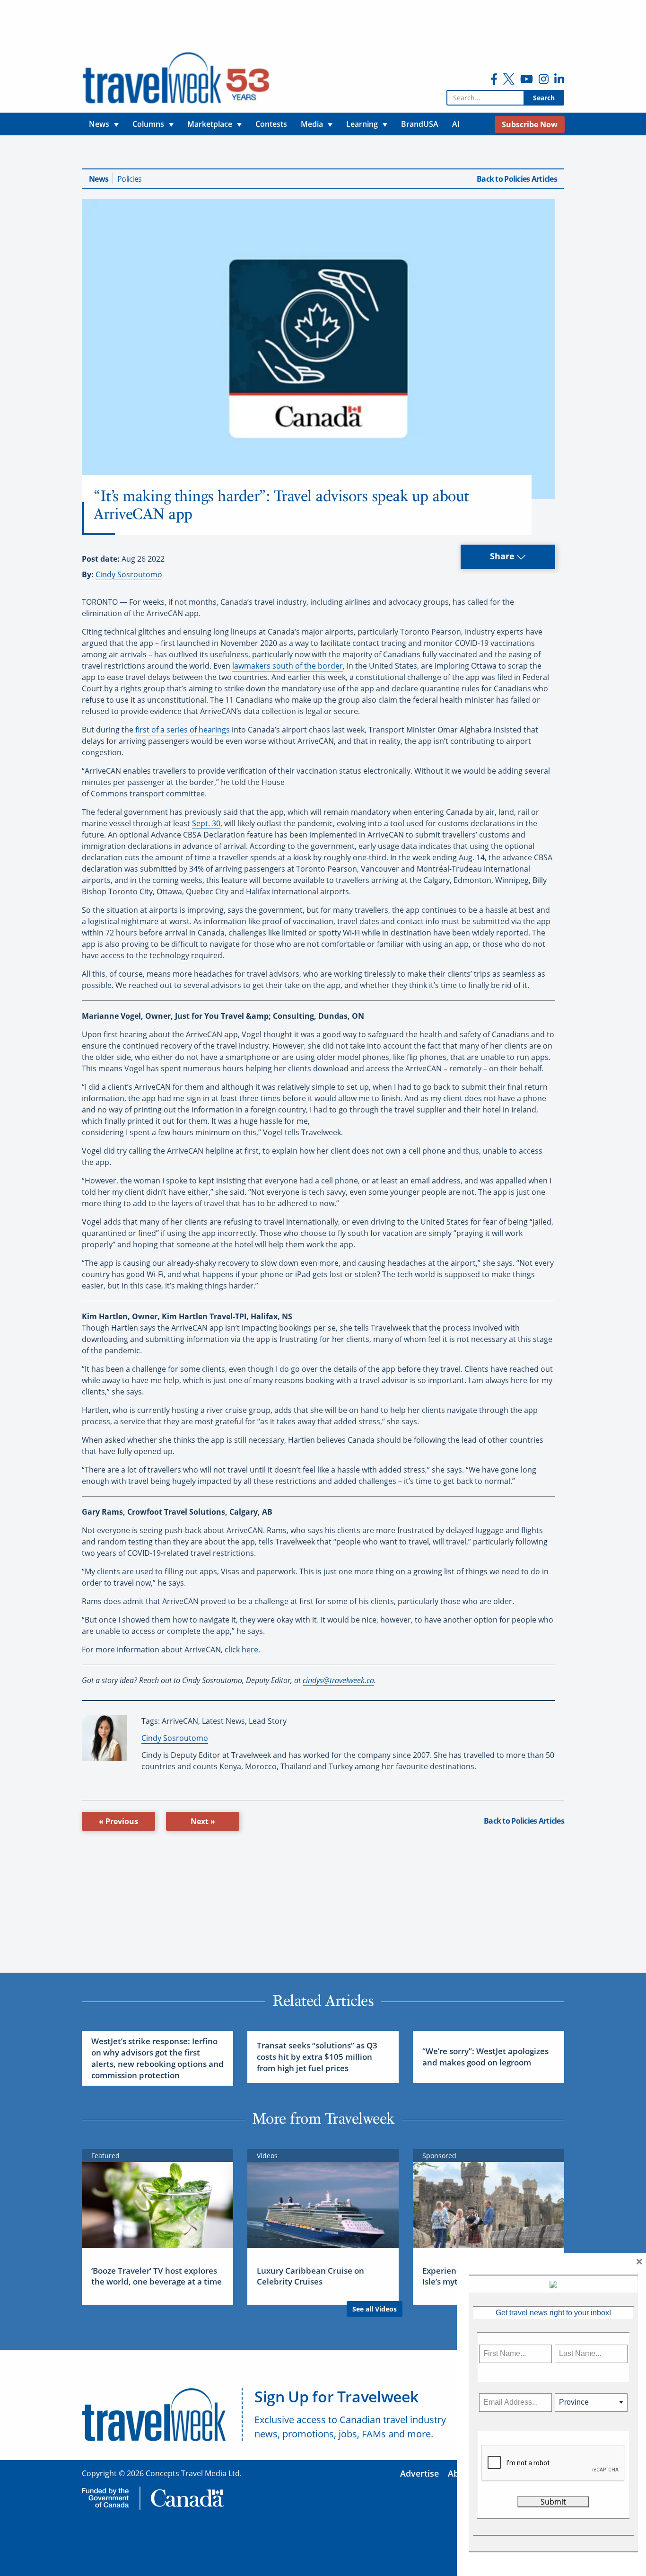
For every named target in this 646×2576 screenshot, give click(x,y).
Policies (129, 179)
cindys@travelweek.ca (338, 1680)
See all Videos (375, 2309)
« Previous (118, 1821)
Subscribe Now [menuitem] (530, 124)
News (99, 179)
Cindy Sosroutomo (129, 574)
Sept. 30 (206, 823)
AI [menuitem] (456, 124)
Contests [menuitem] (271, 124)
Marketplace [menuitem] (210, 124)
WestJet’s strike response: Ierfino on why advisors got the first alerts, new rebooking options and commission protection (157, 2058)
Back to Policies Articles (517, 179)
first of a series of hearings (183, 730)
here (250, 1650)
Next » (203, 1821)
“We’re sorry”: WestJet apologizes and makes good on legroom (485, 2057)
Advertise (419, 2473)
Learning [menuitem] (362, 124)
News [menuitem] (99, 124)
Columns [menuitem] (148, 124)
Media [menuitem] (312, 124)
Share (503, 556)
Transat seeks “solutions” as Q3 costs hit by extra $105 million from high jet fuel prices (317, 2057)
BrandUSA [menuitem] (420, 124)
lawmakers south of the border (288, 666)
